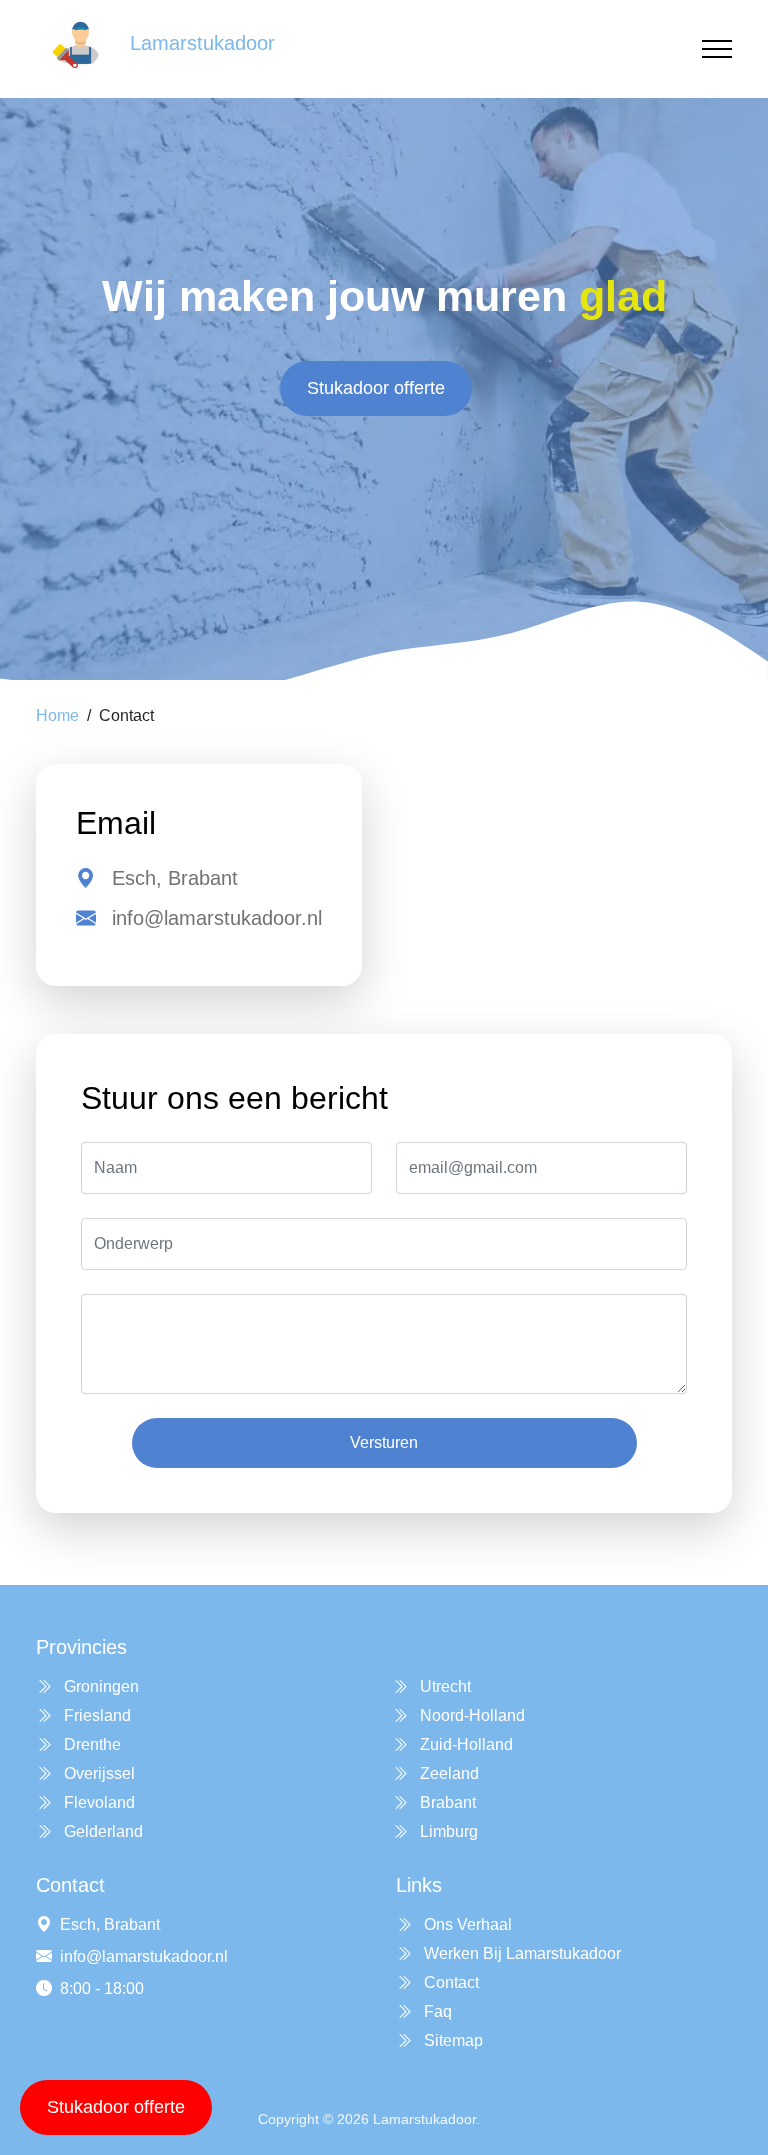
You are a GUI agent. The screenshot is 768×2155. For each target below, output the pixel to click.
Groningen (99, 1686)
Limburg (447, 1831)
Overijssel (97, 1773)
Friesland (95, 1715)
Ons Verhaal (466, 1924)
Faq (436, 2011)
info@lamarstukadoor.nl (217, 918)
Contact (449, 1982)
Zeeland (447, 1773)
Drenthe (90, 1744)
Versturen (384, 1442)
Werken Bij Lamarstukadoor (520, 1953)
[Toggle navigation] (717, 49)
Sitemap (451, 2040)
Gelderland (101, 1831)
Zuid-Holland (464, 1744)
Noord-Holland (470, 1715)
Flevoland (97, 1802)
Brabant (446, 1802)
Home (57, 715)
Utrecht (443, 1686)
